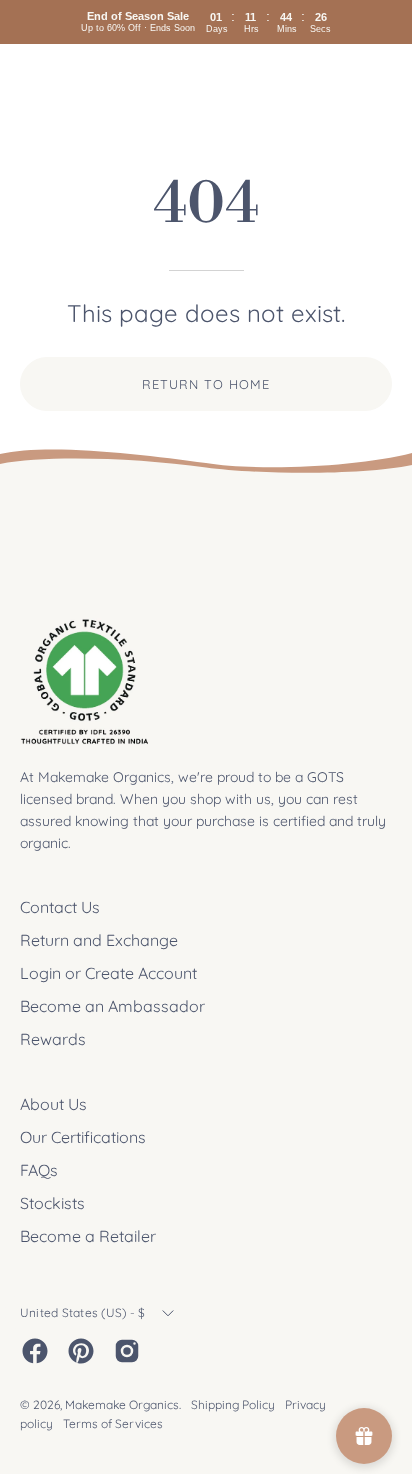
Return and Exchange (99, 940)
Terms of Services (113, 1423)
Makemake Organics (122, 1404)
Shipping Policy (233, 1404)
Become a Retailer (88, 1236)
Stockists (52, 1203)
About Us (53, 1104)
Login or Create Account (108, 973)
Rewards (53, 1039)
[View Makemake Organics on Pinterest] (81, 1351)
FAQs (39, 1170)
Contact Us (60, 907)
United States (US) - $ (82, 1312)
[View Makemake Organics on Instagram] (127, 1351)
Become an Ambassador (112, 1006)
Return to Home (205, 384)
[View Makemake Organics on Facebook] (35, 1351)
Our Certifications (83, 1137)
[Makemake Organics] (90, 81)
